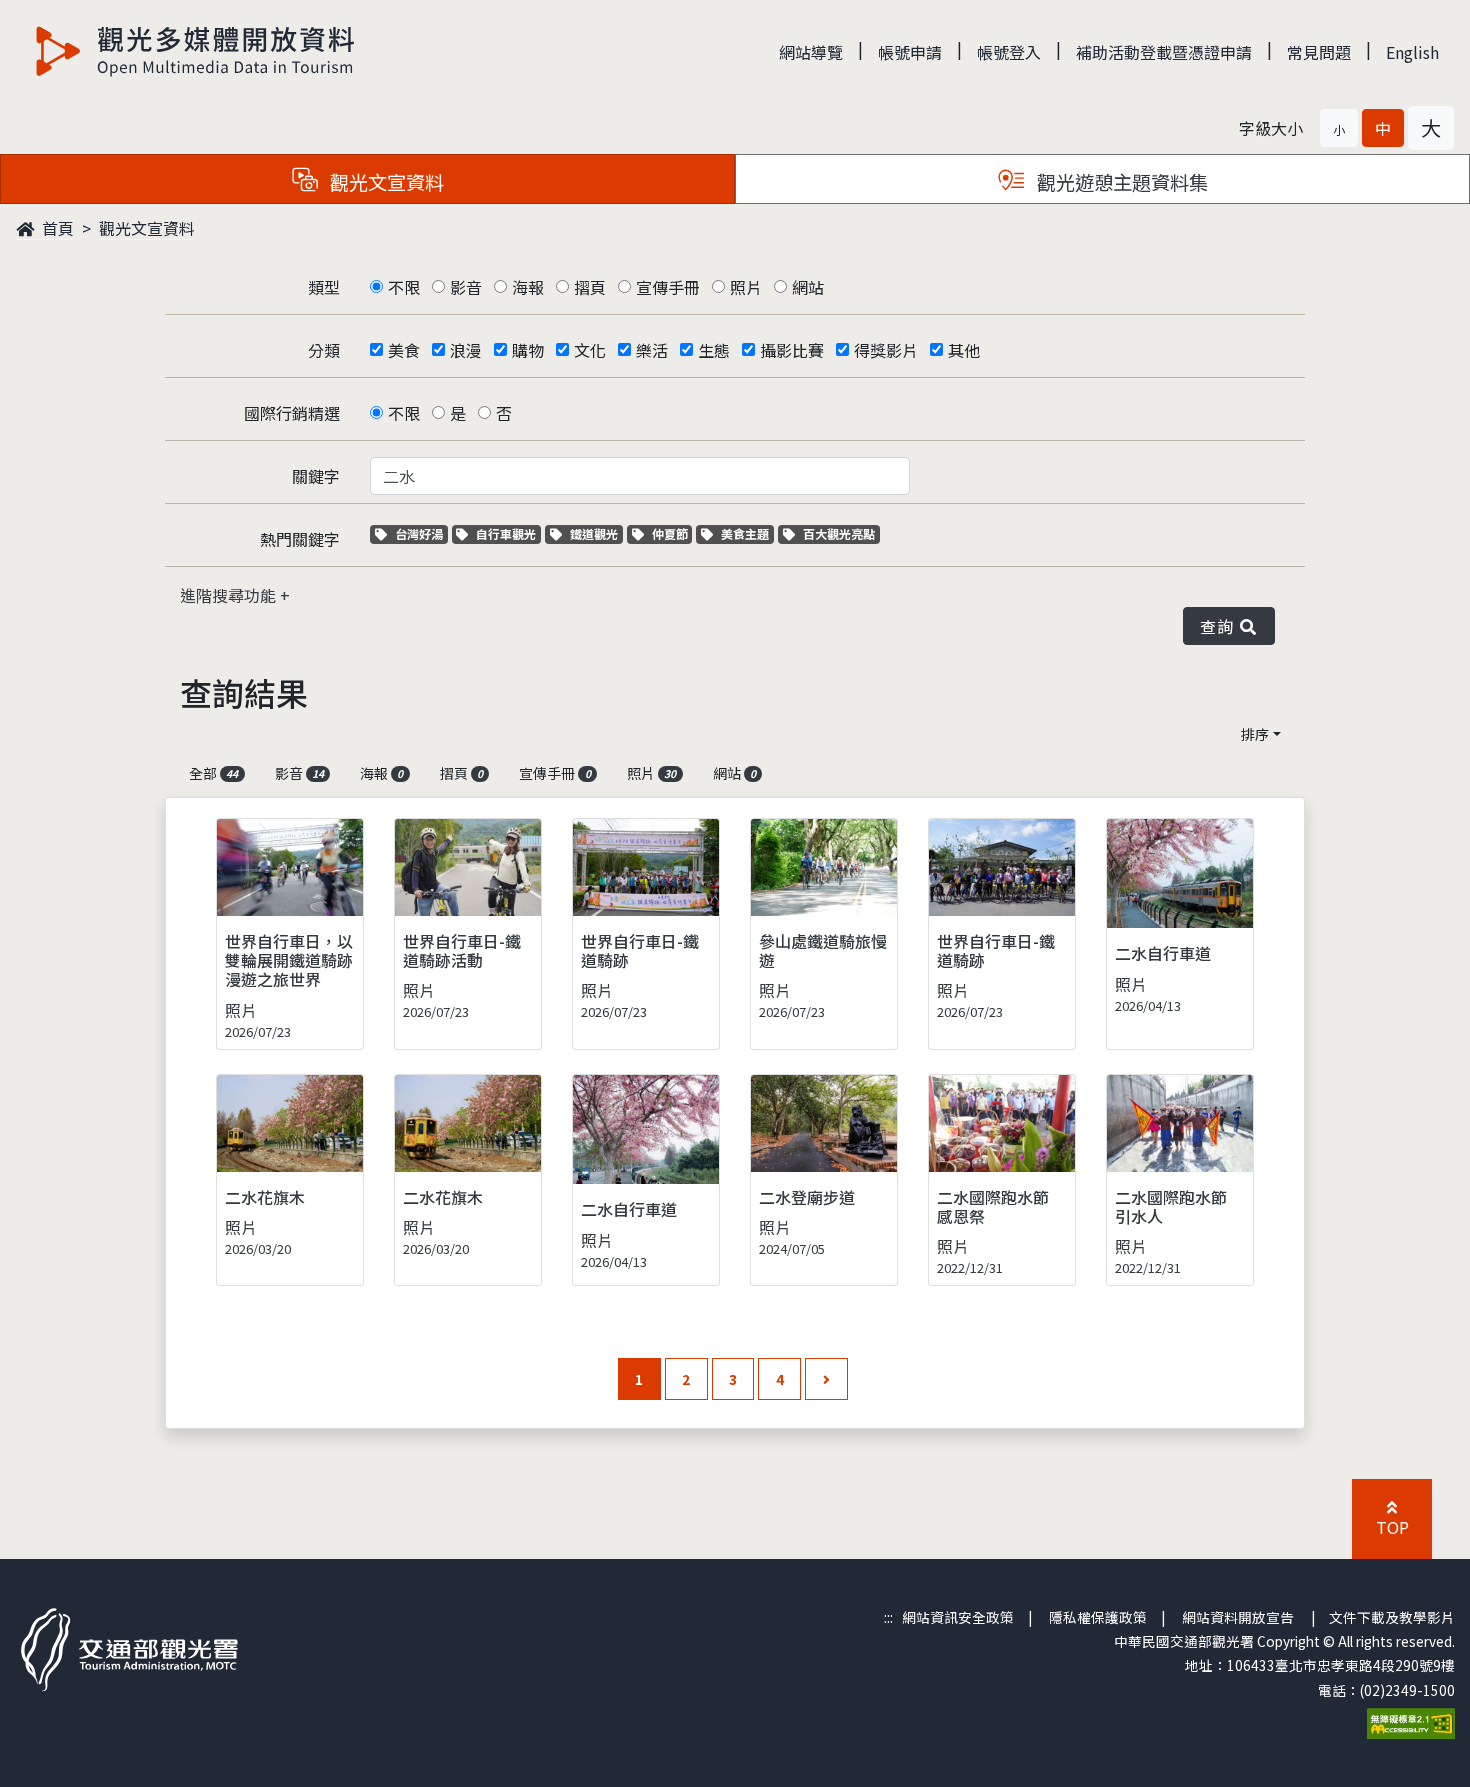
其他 (964, 350)
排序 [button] (1255, 734)
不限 (404, 287)
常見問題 (1319, 52)
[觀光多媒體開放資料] (196, 51)
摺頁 (590, 287)
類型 (324, 287)
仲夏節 (672, 533)
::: (888, 1617)
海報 (528, 287)
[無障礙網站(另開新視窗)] (1411, 1721)
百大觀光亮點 (838, 533)
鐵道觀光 (596, 533)
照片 (746, 287)
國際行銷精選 (292, 413)
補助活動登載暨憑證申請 (1164, 52)
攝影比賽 (792, 350)
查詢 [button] (1220, 626)
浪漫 (466, 350)
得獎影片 (886, 350)
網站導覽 (811, 52)
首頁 (56, 228)
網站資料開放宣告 (1238, 1617)
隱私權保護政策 (1098, 1617)
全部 (213, 773)
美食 (404, 350)
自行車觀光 (505, 533)
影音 (466, 287)
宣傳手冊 (668, 287)
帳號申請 (910, 52)
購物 (528, 350)
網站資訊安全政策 (958, 1617)
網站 (808, 287)
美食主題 (747, 533)
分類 (324, 350)
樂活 (652, 350)
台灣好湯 (421, 533)
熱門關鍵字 (300, 539)
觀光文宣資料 (147, 228)
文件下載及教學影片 (1392, 1617)
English (1412, 52)
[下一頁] (826, 1379)
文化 (590, 350)
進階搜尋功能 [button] (230, 595)
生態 (714, 350)
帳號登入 (1009, 52)
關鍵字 (316, 476)
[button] (1339, 128)
